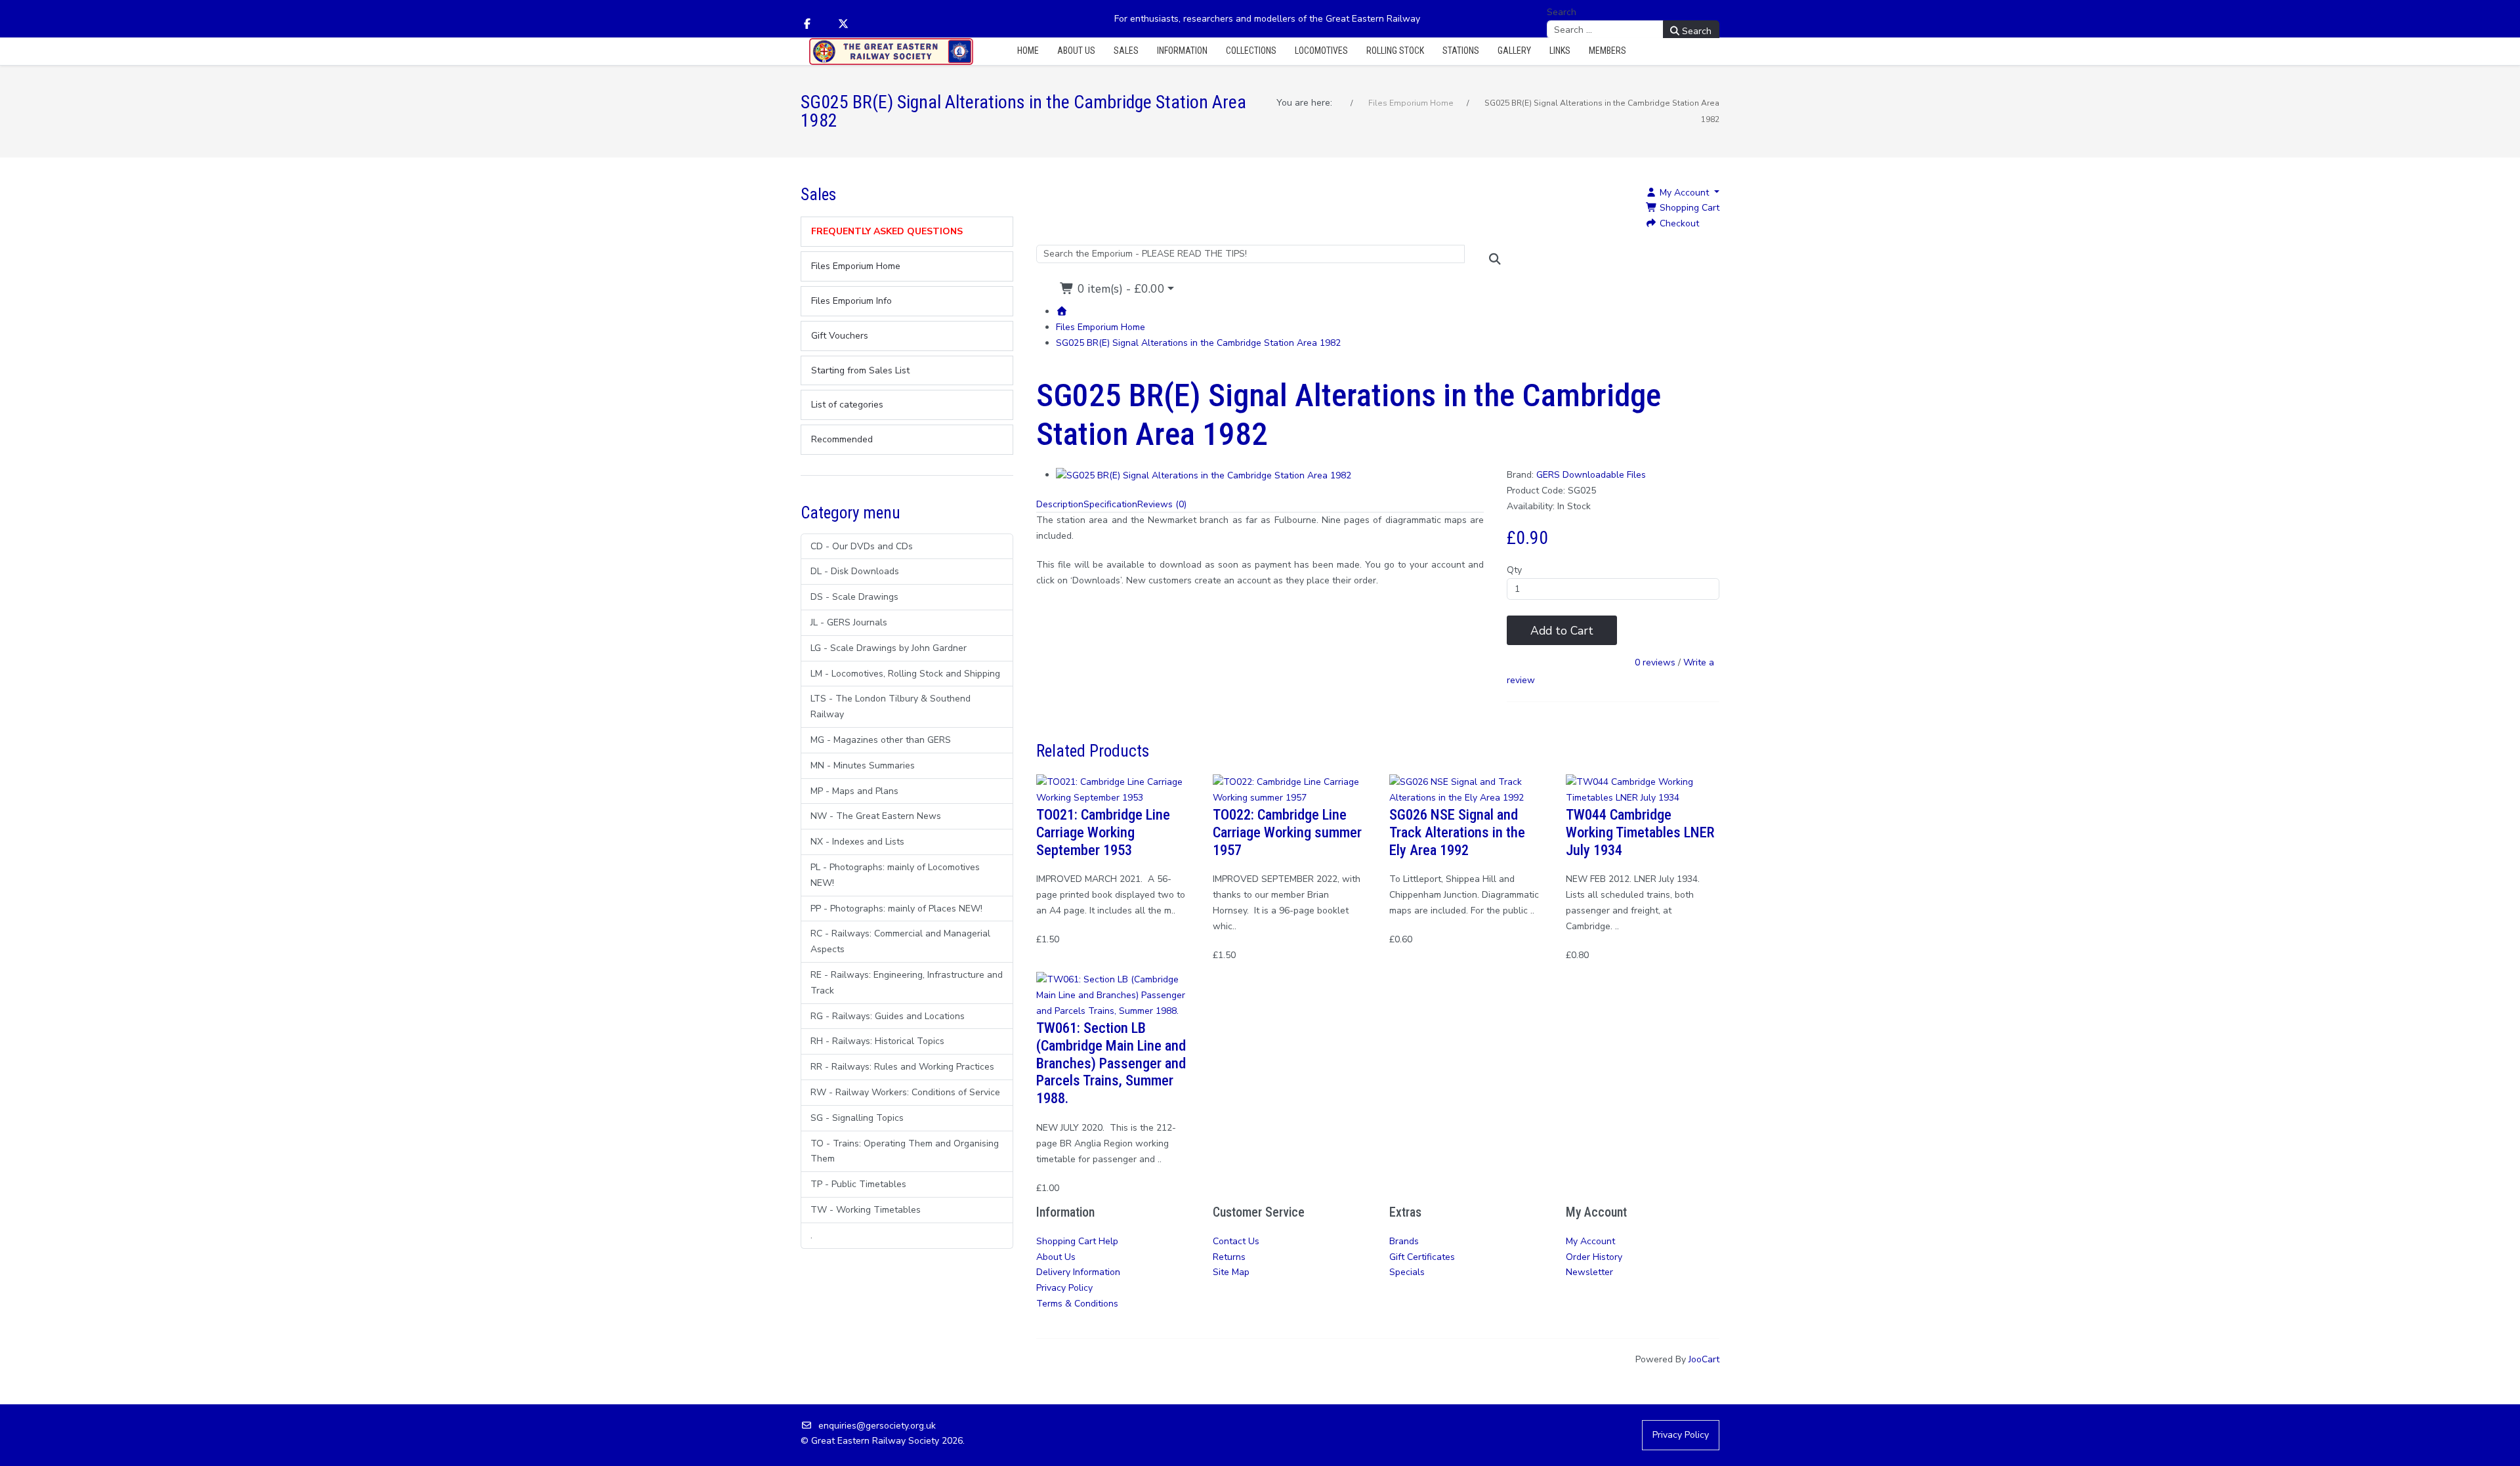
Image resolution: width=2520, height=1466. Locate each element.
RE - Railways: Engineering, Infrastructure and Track (907, 983)
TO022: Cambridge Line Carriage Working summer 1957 (1287, 832)
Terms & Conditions (1077, 1304)
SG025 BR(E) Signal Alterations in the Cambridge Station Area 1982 (1198, 343)
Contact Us (1236, 1241)
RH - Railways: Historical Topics (877, 1041)
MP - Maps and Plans (854, 791)
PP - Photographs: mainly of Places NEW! (896, 909)
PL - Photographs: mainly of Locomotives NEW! (895, 875)
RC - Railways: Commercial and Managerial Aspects (900, 941)
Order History (1594, 1257)
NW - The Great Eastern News (876, 816)
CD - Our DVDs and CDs (862, 546)
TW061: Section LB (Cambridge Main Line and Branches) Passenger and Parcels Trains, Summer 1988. (1111, 1063)
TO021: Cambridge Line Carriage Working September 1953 (1103, 832)
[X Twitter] (843, 24)
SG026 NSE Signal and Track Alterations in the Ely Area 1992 (1457, 832)
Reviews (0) (1162, 504)
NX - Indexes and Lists (857, 842)
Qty (1514, 570)
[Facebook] (807, 24)
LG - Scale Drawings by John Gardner (889, 648)
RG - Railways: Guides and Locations (888, 1016)
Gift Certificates (1422, 1257)
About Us (1056, 1257)
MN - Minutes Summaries (863, 765)
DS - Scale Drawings (854, 597)
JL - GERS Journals (849, 622)
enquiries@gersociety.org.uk (877, 1426)
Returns (1229, 1257)
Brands (1404, 1241)
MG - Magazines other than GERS (881, 740)
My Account (1590, 1241)
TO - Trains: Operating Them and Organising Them (905, 1151)
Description (1060, 504)
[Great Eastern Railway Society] (891, 52)
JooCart (1704, 1359)
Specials (1407, 1272)
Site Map (1231, 1272)
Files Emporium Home (1101, 327)
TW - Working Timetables (866, 1210)
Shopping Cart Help (1077, 1241)
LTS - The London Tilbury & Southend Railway (891, 706)
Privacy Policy (1064, 1288)
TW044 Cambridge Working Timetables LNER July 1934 (1640, 832)
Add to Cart (1562, 631)
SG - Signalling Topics (857, 1118)
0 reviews (1655, 663)
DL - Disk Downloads (855, 571)
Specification (1110, 504)
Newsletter (1589, 1272)
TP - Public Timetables (858, 1184)
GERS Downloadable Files (1591, 475)
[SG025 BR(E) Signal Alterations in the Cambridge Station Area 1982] (1204, 475)
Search (1562, 12)
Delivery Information (1078, 1272)
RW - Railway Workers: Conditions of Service (905, 1092)
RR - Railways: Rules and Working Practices (902, 1067)
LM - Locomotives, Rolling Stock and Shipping (905, 674)
